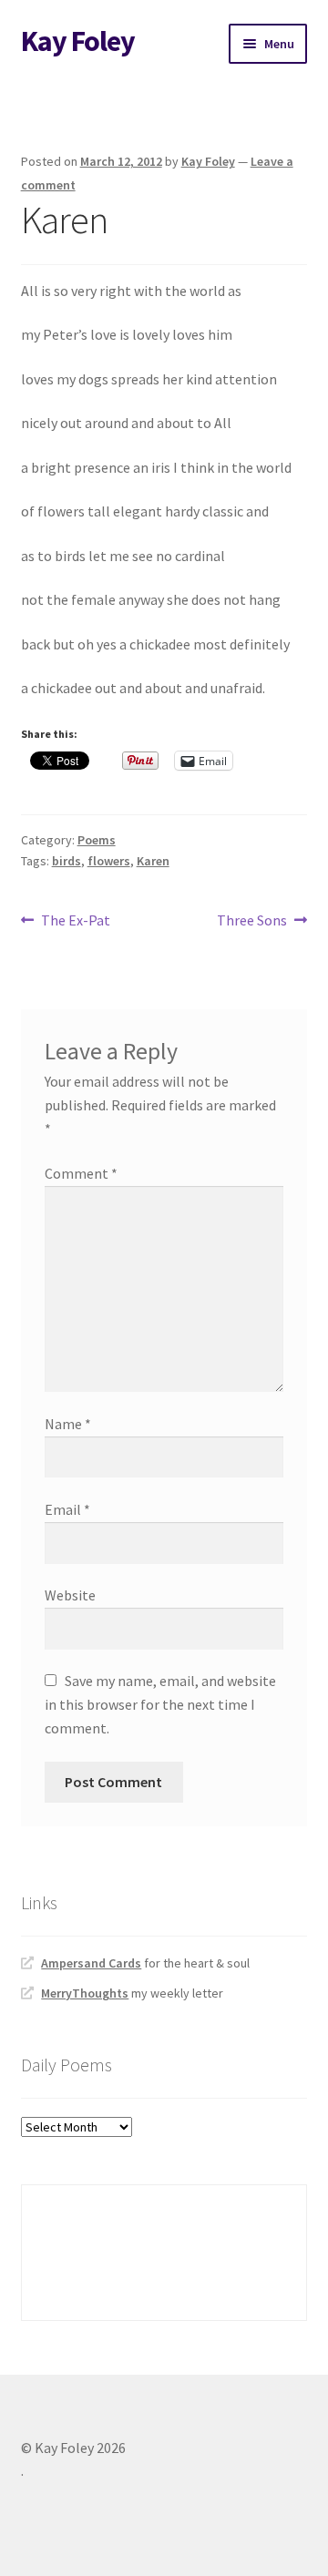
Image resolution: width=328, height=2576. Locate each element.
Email (67, 1509)
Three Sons (252, 921)
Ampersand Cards (91, 1963)
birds (67, 861)
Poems (97, 840)
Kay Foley (78, 41)
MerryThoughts (85, 1993)
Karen (153, 861)
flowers (109, 861)
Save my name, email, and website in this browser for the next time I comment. (160, 1704)
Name (68, 1424)
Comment (81, 1173)
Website (70, 1595)
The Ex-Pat (75, 921)
